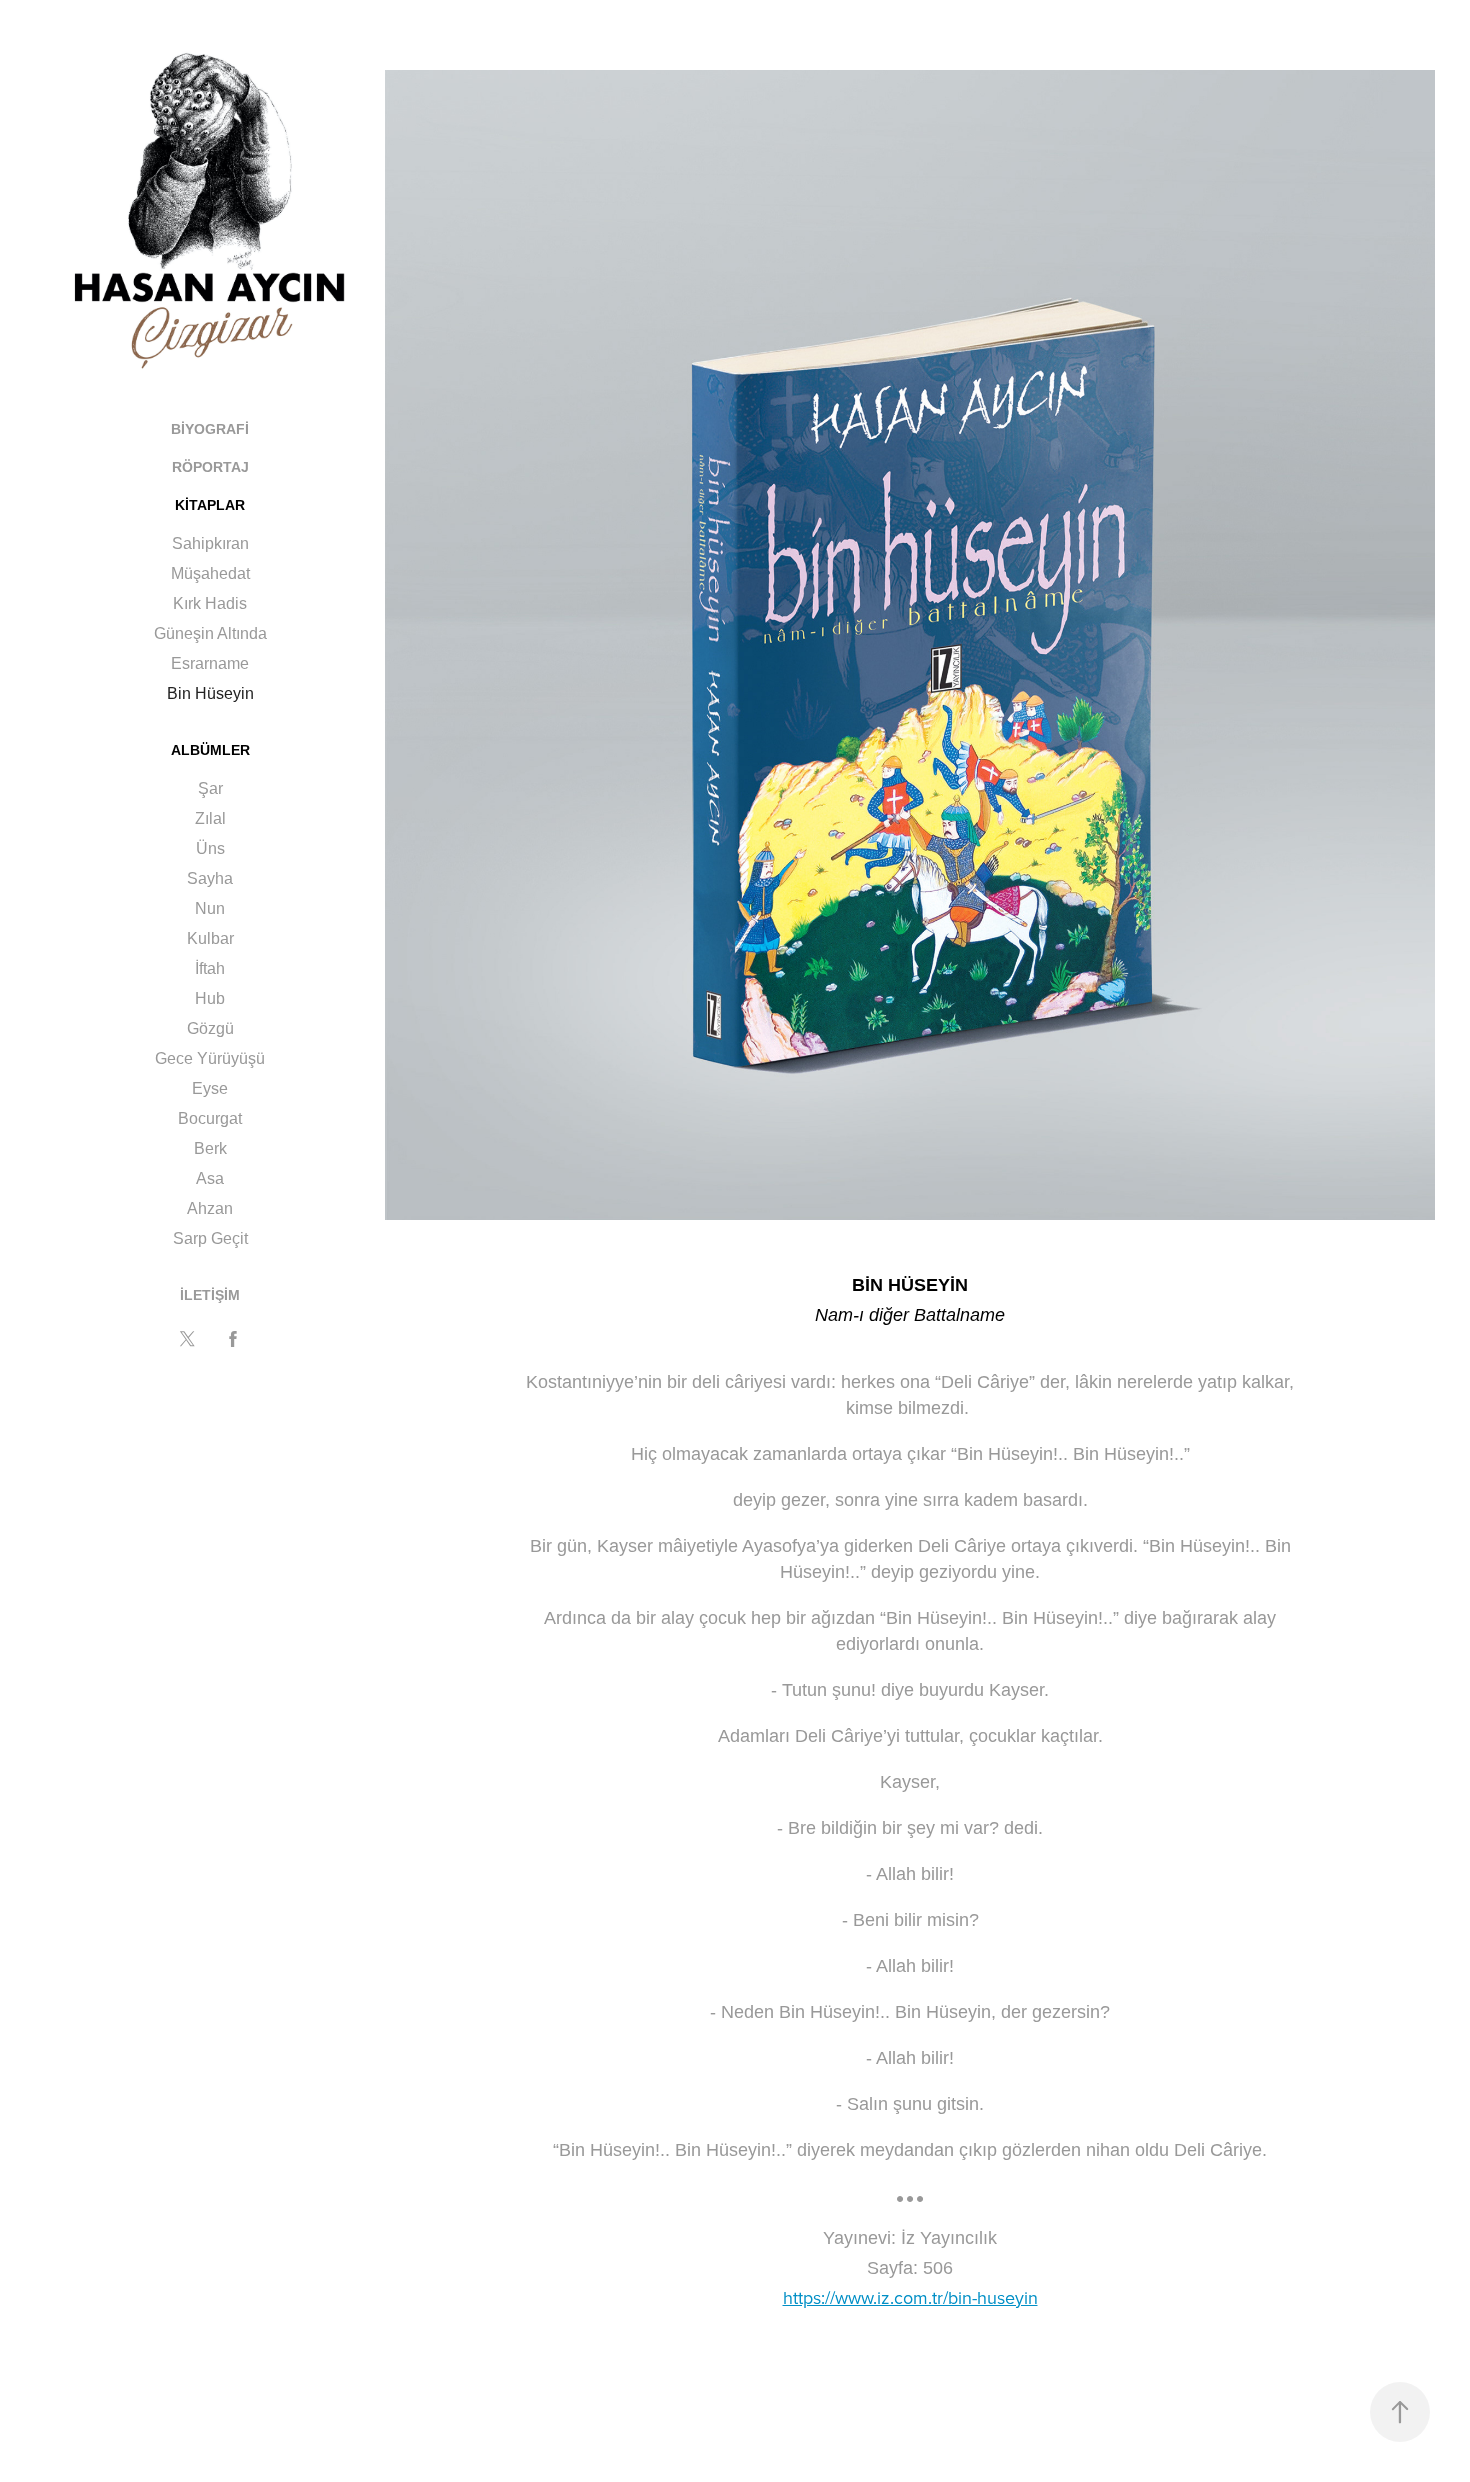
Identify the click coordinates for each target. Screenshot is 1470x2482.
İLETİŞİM (210, 1295)
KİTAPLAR (210, 505)
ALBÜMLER (210, 750)
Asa (210, 1178)
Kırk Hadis (210, 603)
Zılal (210, 818)
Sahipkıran (210, 543)
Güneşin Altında (210, 633)
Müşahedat (210, 573)
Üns (210, 848)
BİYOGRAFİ (210, 429)
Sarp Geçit (210, 1238)
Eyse (210, 1088)
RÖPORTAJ (210, 467)
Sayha (210, 878)
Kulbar (210, 938)
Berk (210, 1148)
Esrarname (210, 663)
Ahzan (210, 1208)
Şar (210, 788)
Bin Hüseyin (210, 693)
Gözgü (210, 1028)
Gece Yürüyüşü (210, 1058)
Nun (210, 908)
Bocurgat (210, 1118)
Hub (210, 998)
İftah (210, 968)
